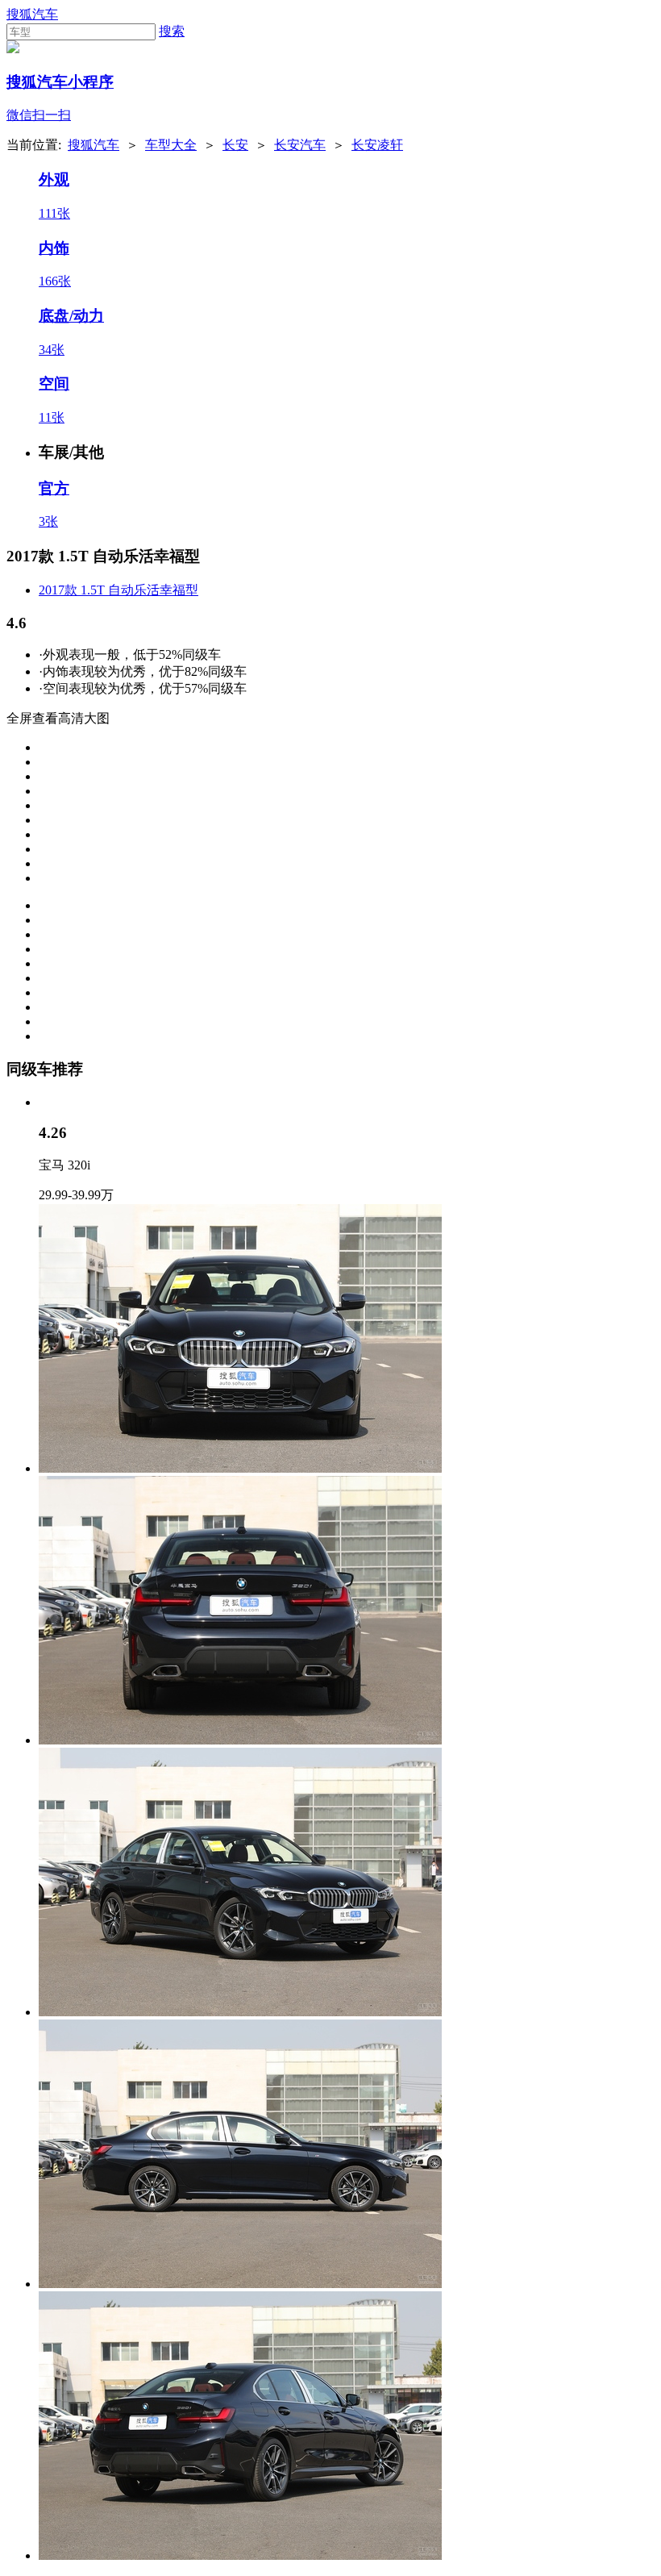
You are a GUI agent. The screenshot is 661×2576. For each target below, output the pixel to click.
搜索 (172, 31)
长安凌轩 (377, 145)
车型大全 (171, 145)
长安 (235, 145)
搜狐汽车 (32, 14)
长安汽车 (300, 145)
